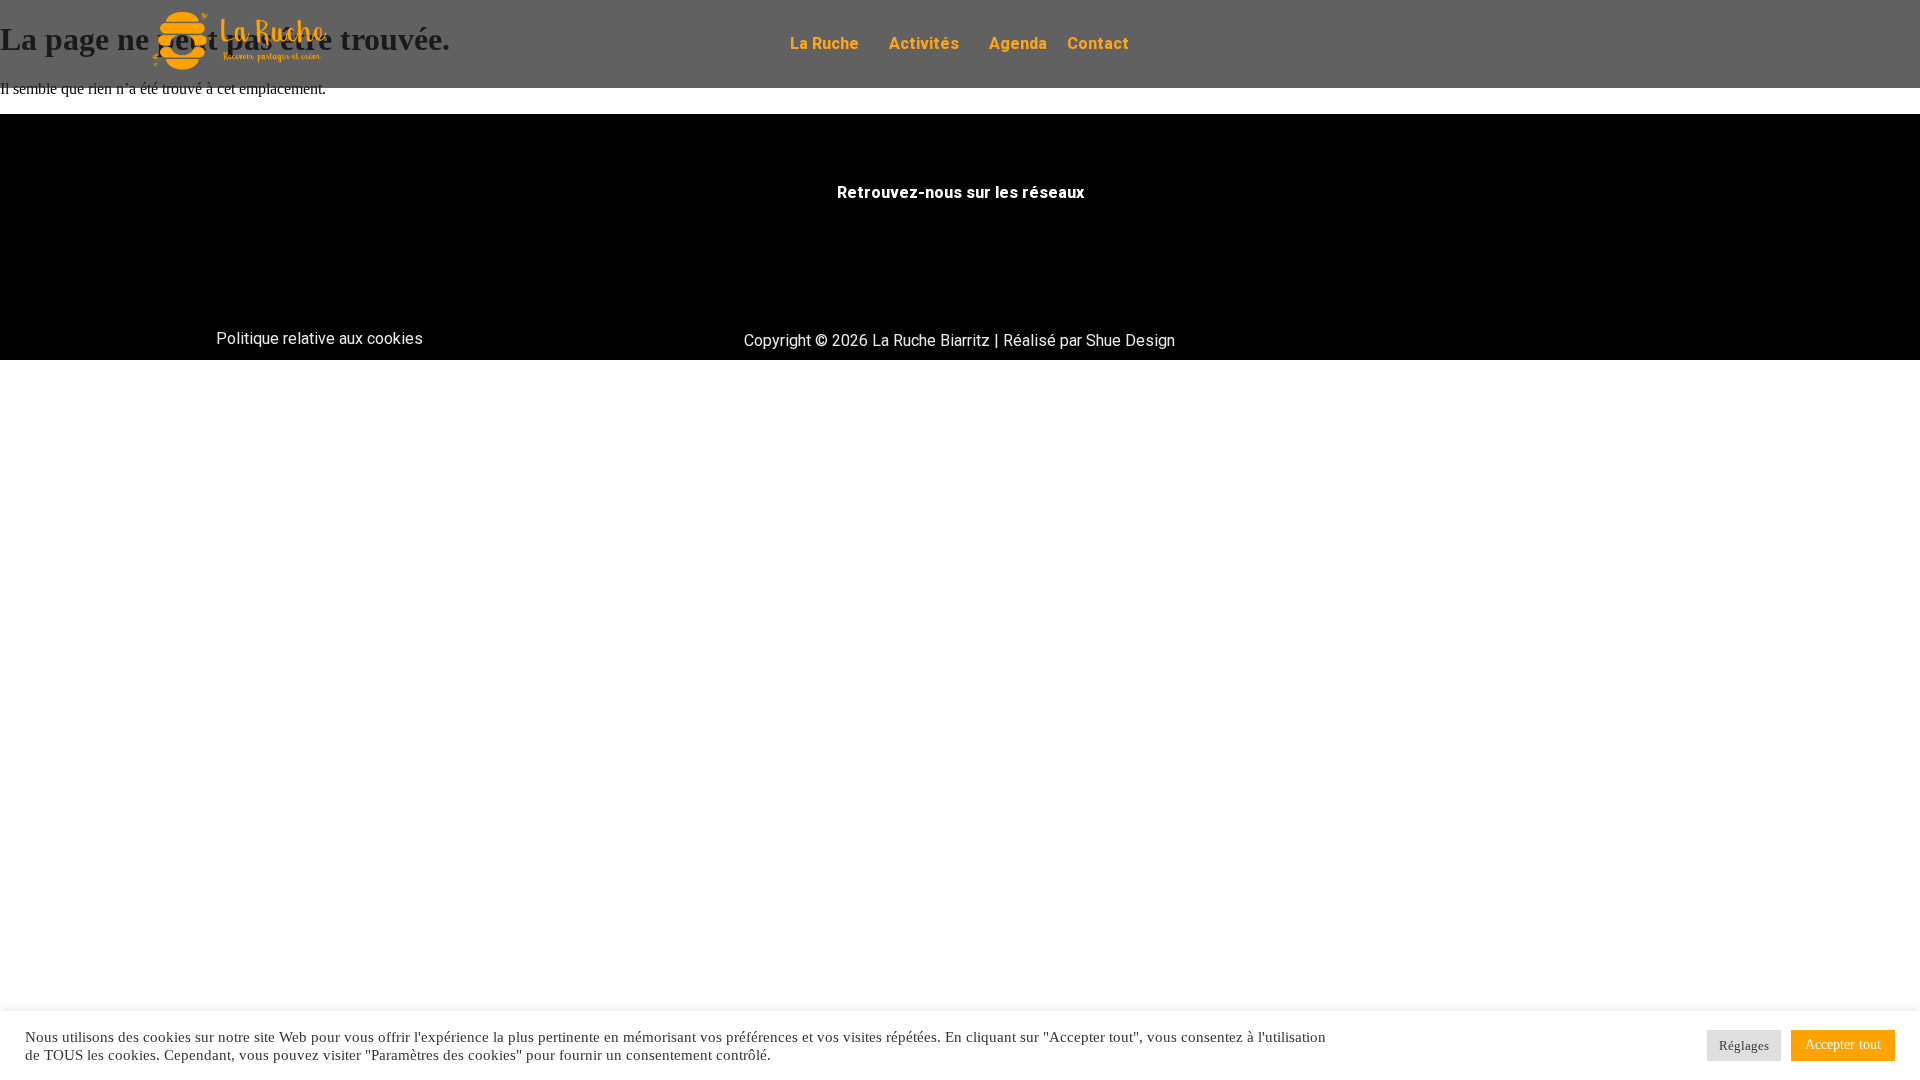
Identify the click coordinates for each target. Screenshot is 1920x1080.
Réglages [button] (1744, 1045)
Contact (1098, 43)
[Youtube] (1723, 44)
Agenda (1018, 43)
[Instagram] (1680, 44)
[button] (829, 44)
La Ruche (824, 43)
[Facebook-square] (1637, 44)
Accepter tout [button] (1843, 1044)
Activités (924, 43)
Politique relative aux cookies (319, 338)
